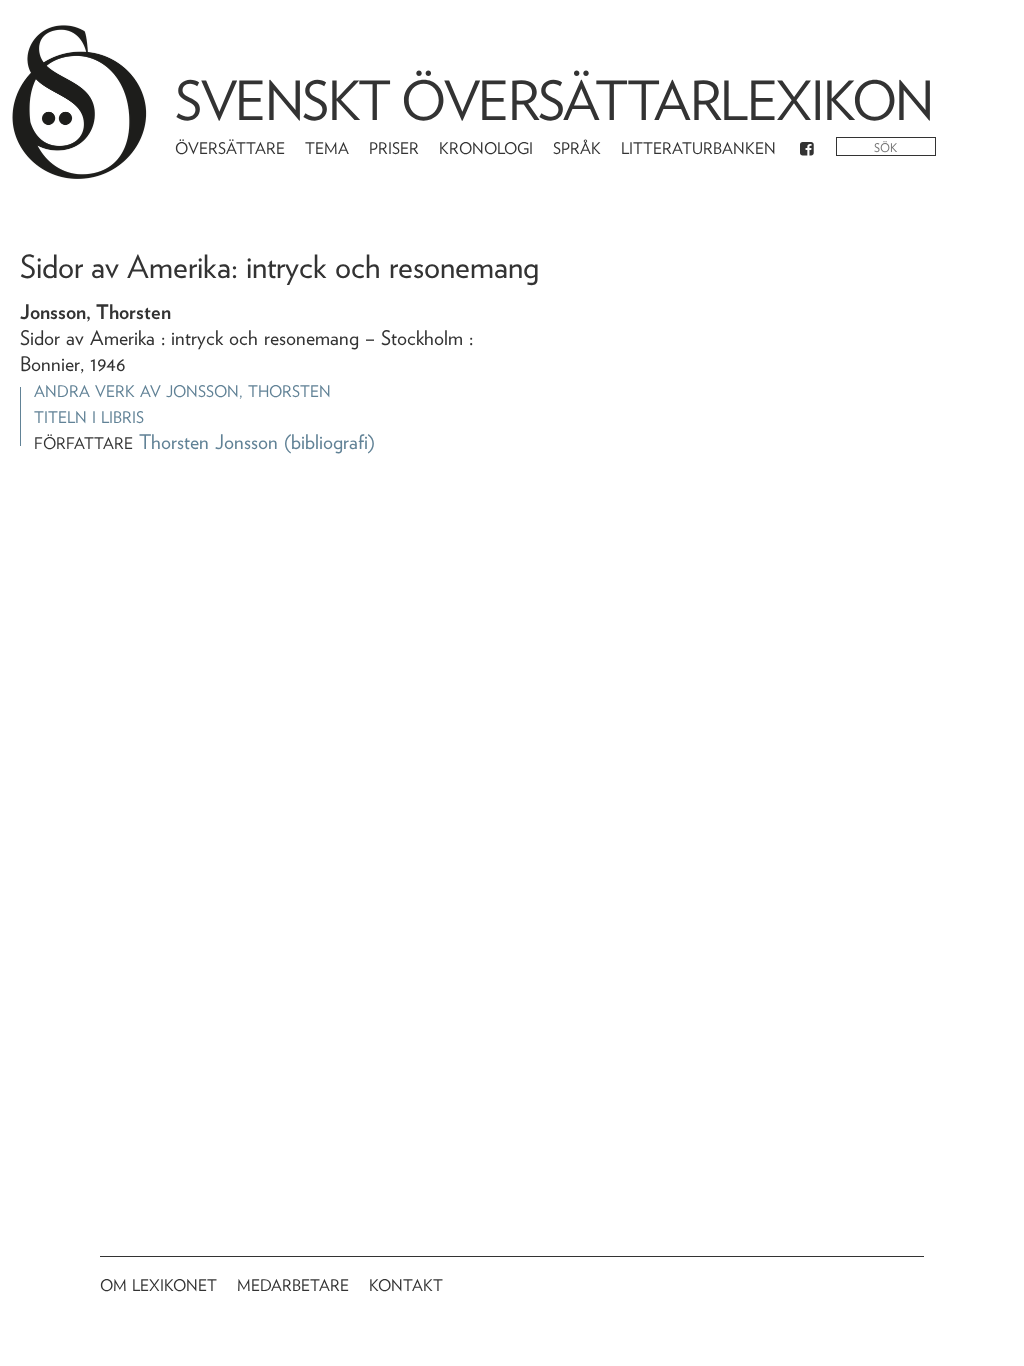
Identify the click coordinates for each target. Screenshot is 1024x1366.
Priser (394, 148)
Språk (577, 148)
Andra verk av (182, 391)
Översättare (230, 148)
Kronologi (486, 148)
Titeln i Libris (89, 417)
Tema (327, 148)
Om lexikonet (158, 1285)
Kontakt (406, 1285)
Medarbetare (293, 1285)
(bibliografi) (329, 442)
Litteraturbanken (698, 148)
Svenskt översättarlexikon (554, 100)
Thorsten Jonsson (208, 442)
